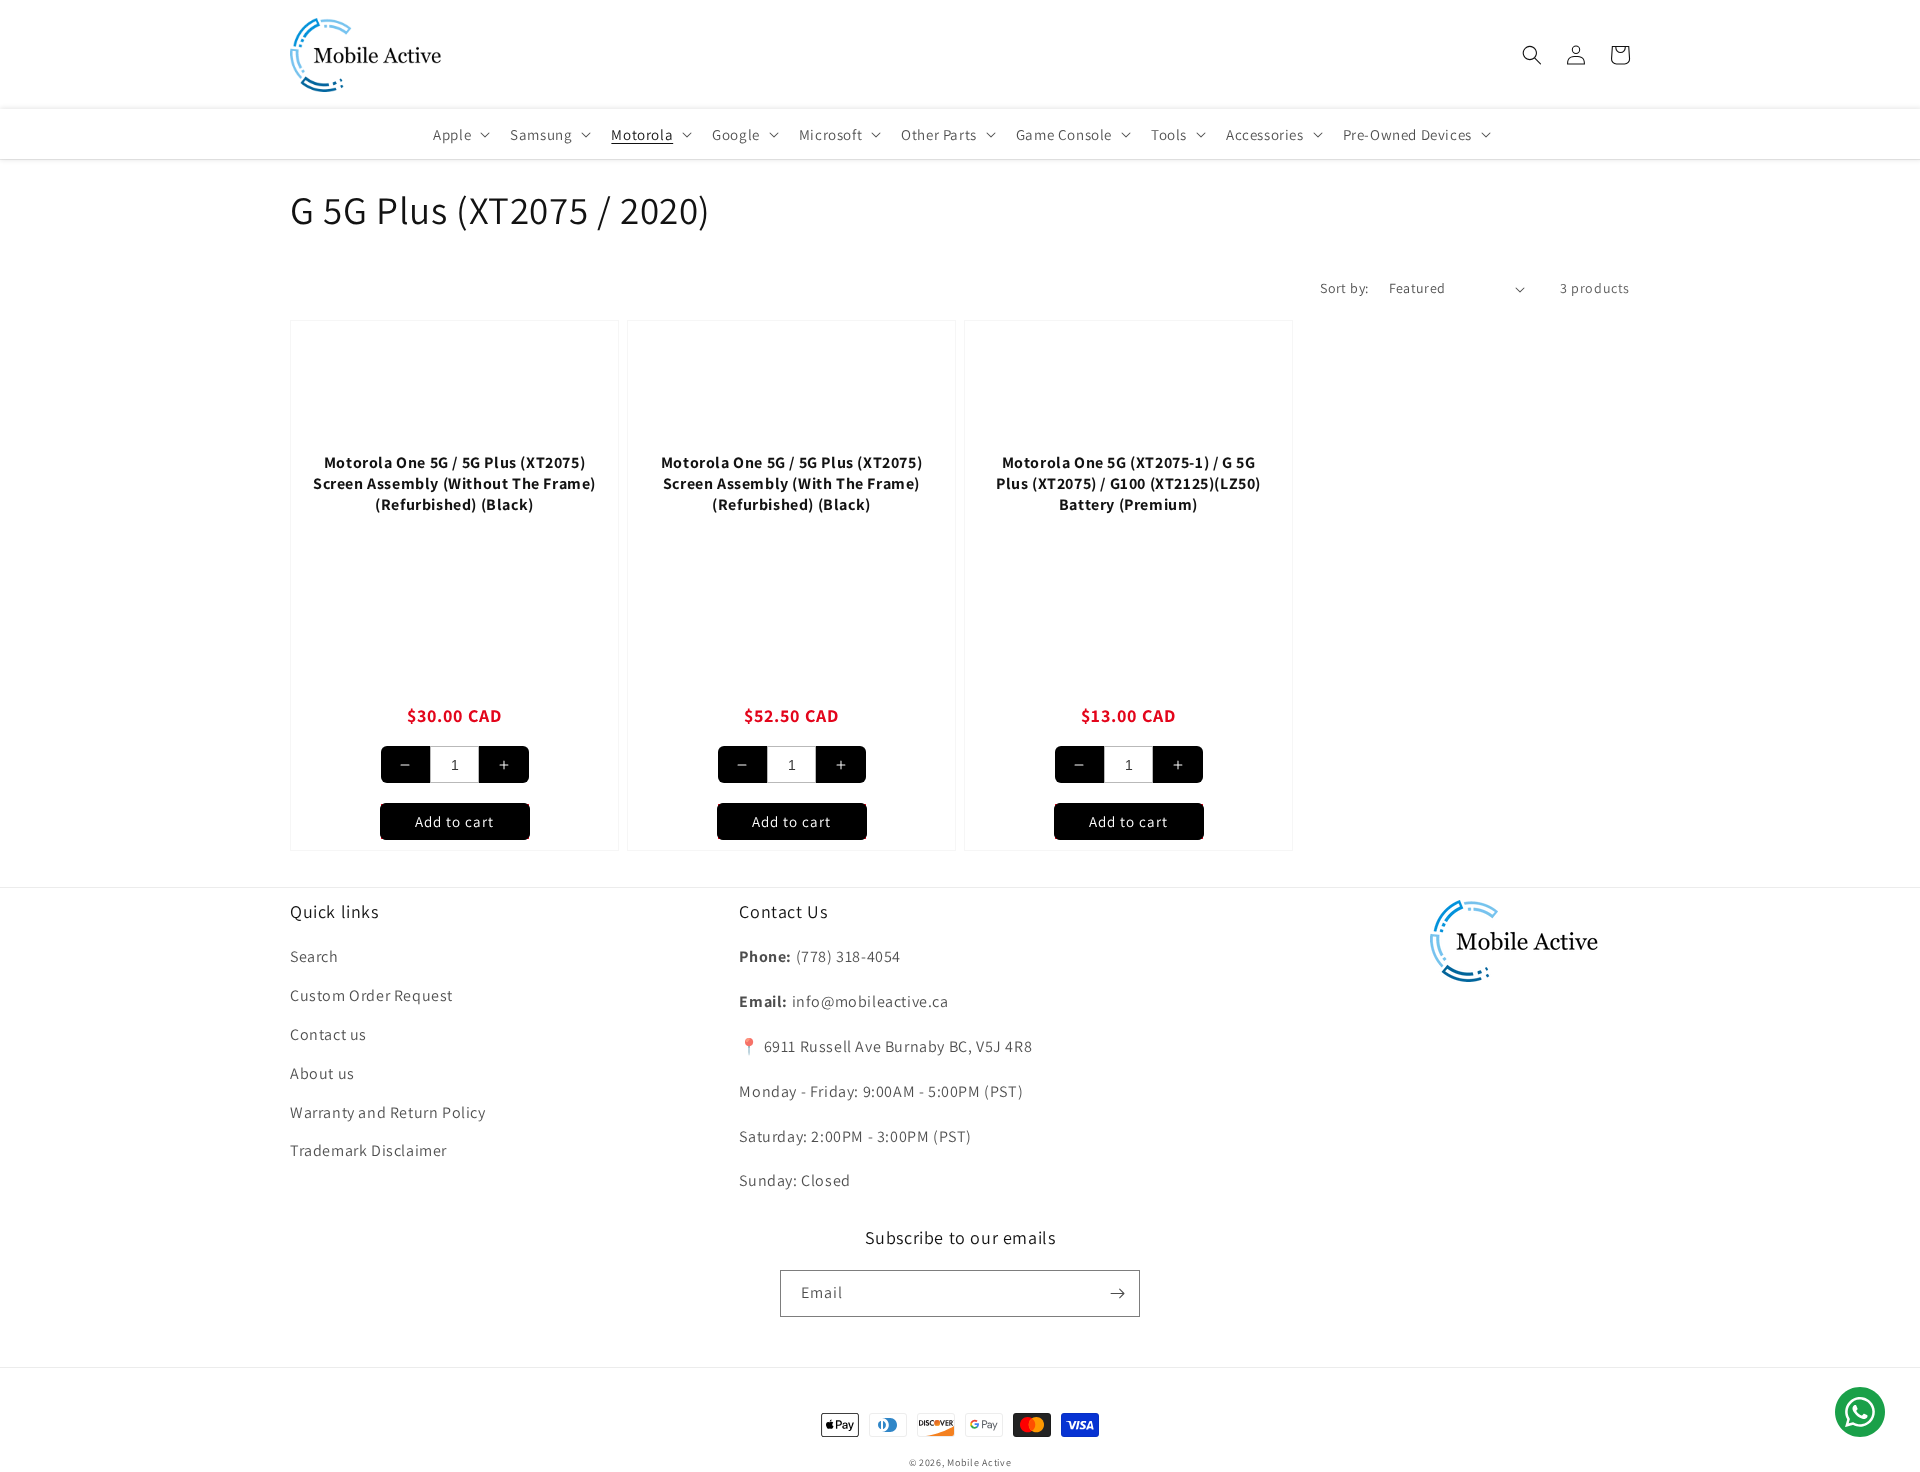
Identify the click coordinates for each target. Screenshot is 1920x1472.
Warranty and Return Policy (388, 1112)
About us (322, 1073)
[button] (1532, 55)
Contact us (328, 1034)
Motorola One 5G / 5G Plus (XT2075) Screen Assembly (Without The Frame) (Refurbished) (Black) (454, 484)
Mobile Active (979, 1462)
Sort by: (1344, 288)
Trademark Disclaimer (368, 1150)
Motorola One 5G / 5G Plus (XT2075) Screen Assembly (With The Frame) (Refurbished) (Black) (791, 484)
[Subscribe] (1117, 1293)
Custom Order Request (371, 995)
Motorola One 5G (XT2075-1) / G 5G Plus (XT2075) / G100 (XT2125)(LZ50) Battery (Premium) (1128, 484)
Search (314, 956)
